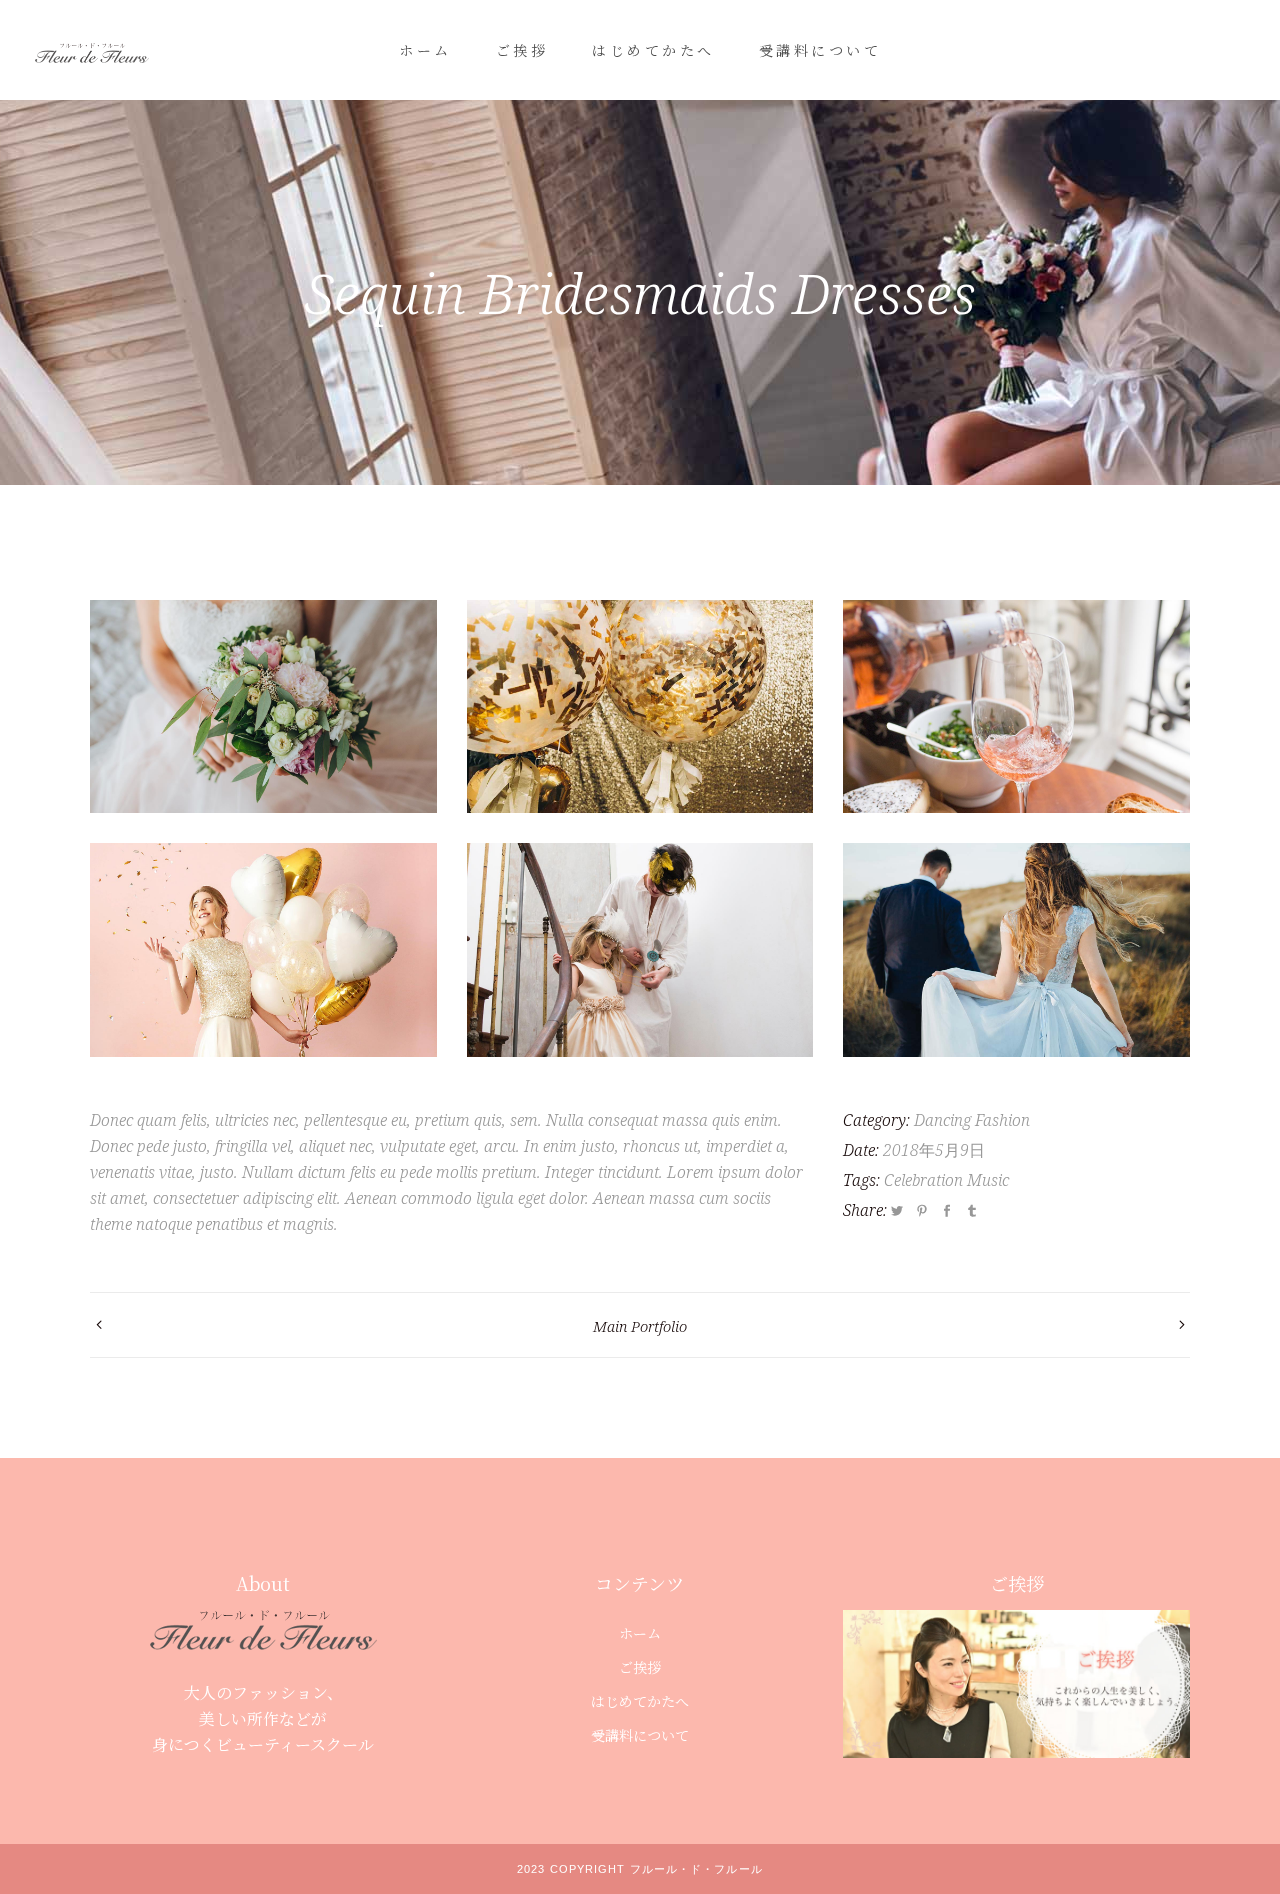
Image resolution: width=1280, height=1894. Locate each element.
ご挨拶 (640, 1667)
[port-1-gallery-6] (640, 949)
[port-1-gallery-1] (263, 706)
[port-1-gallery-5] (1016, 706)
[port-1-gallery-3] (1016, 949)
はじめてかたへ (640, 1701)
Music (988, 1180)
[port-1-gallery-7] (263, 949)
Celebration (923, 1180)
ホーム (640, 1633)
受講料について (640, 1735)
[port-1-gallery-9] (640, 706)
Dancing (942, 1120)
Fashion (1002, 1120)
